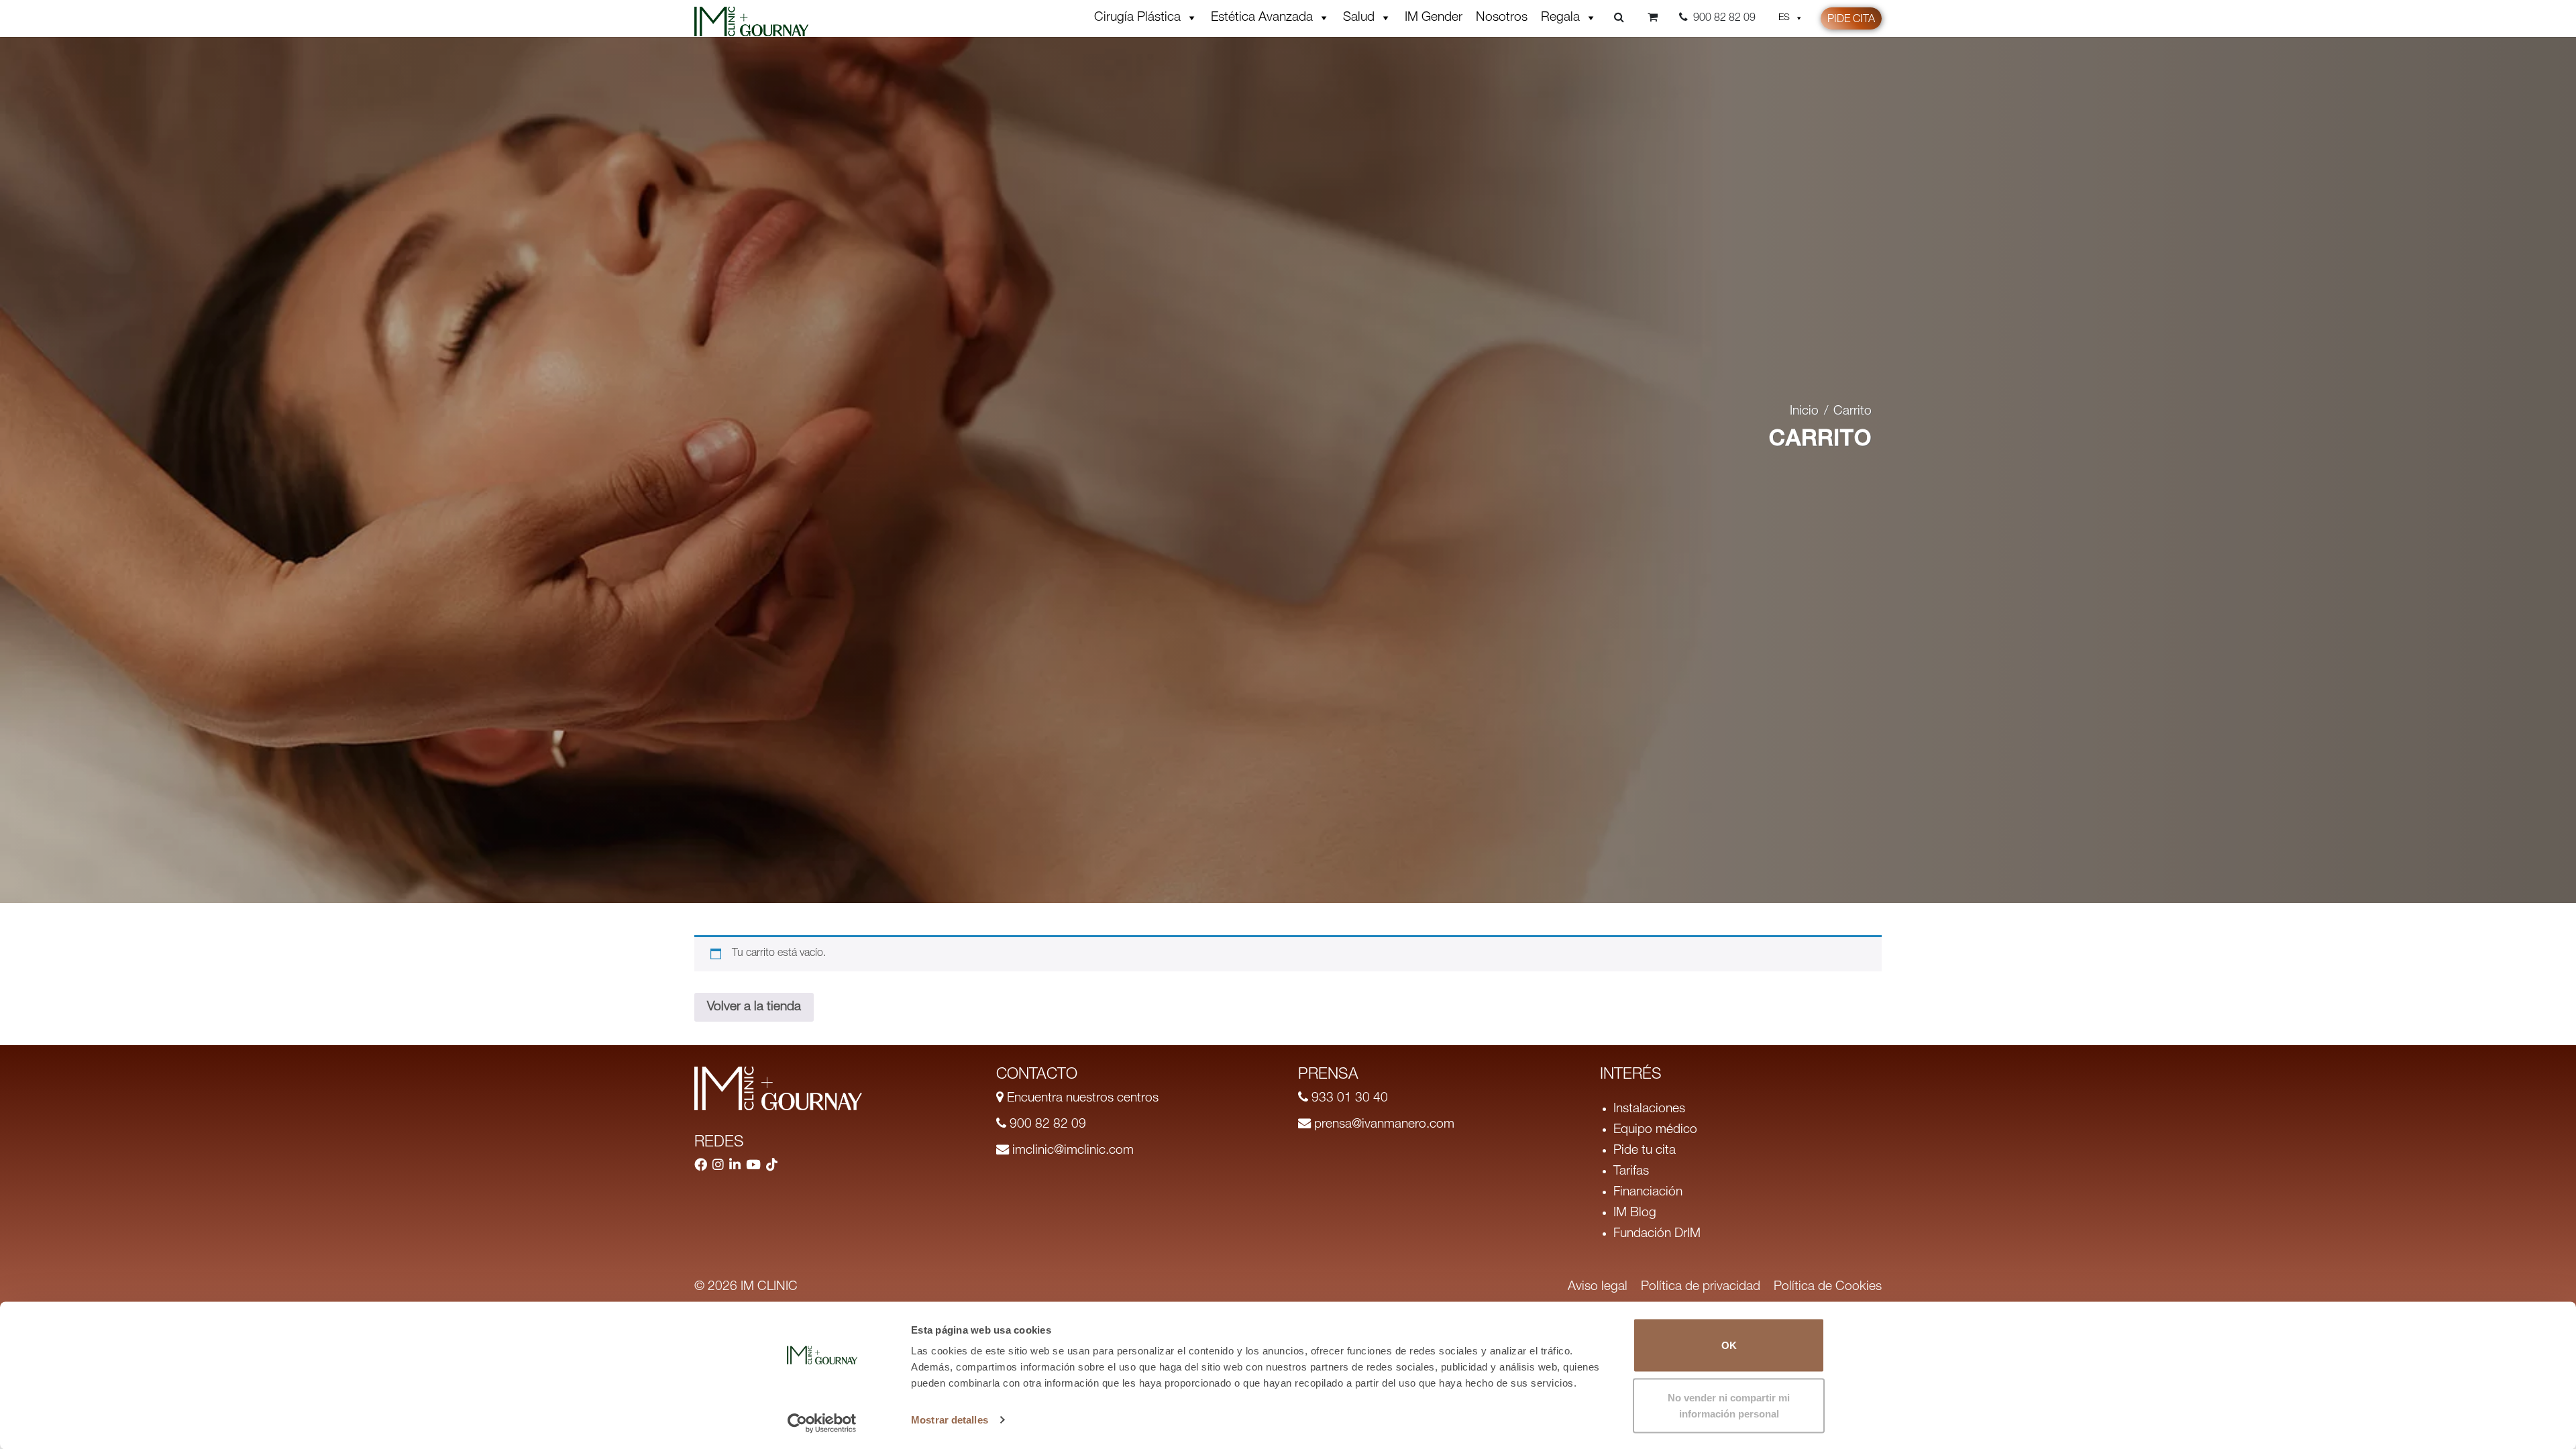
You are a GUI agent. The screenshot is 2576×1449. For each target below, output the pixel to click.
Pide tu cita (1645, 1151)
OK (1729, 1345)
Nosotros (1502, 18)
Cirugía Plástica (1137, 18)
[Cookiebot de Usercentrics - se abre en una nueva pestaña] (822, 1423)
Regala (1560, 18)
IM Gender (1434, 18)
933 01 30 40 (1348, 1098)
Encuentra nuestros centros (1081, 1098)
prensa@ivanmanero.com (1383, 1125)
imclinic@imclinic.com (1071, 1151)
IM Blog (1635, 1213)
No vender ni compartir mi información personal (1729, 1405)
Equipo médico (1655, 1130)
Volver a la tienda (754, 1007)
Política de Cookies (1828, 1287)
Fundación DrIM (1657, 1234)
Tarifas (1631, 1172)
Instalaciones (1649, 1109)
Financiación (1648, 1192)
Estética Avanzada (1262, 18)
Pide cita (1851, 20)
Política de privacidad (1701, 1287)
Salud (1359, 18)
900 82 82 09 (1046, 1125)
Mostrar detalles (950, 1420)
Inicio (1804, 412)
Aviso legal (1598, 1287)
